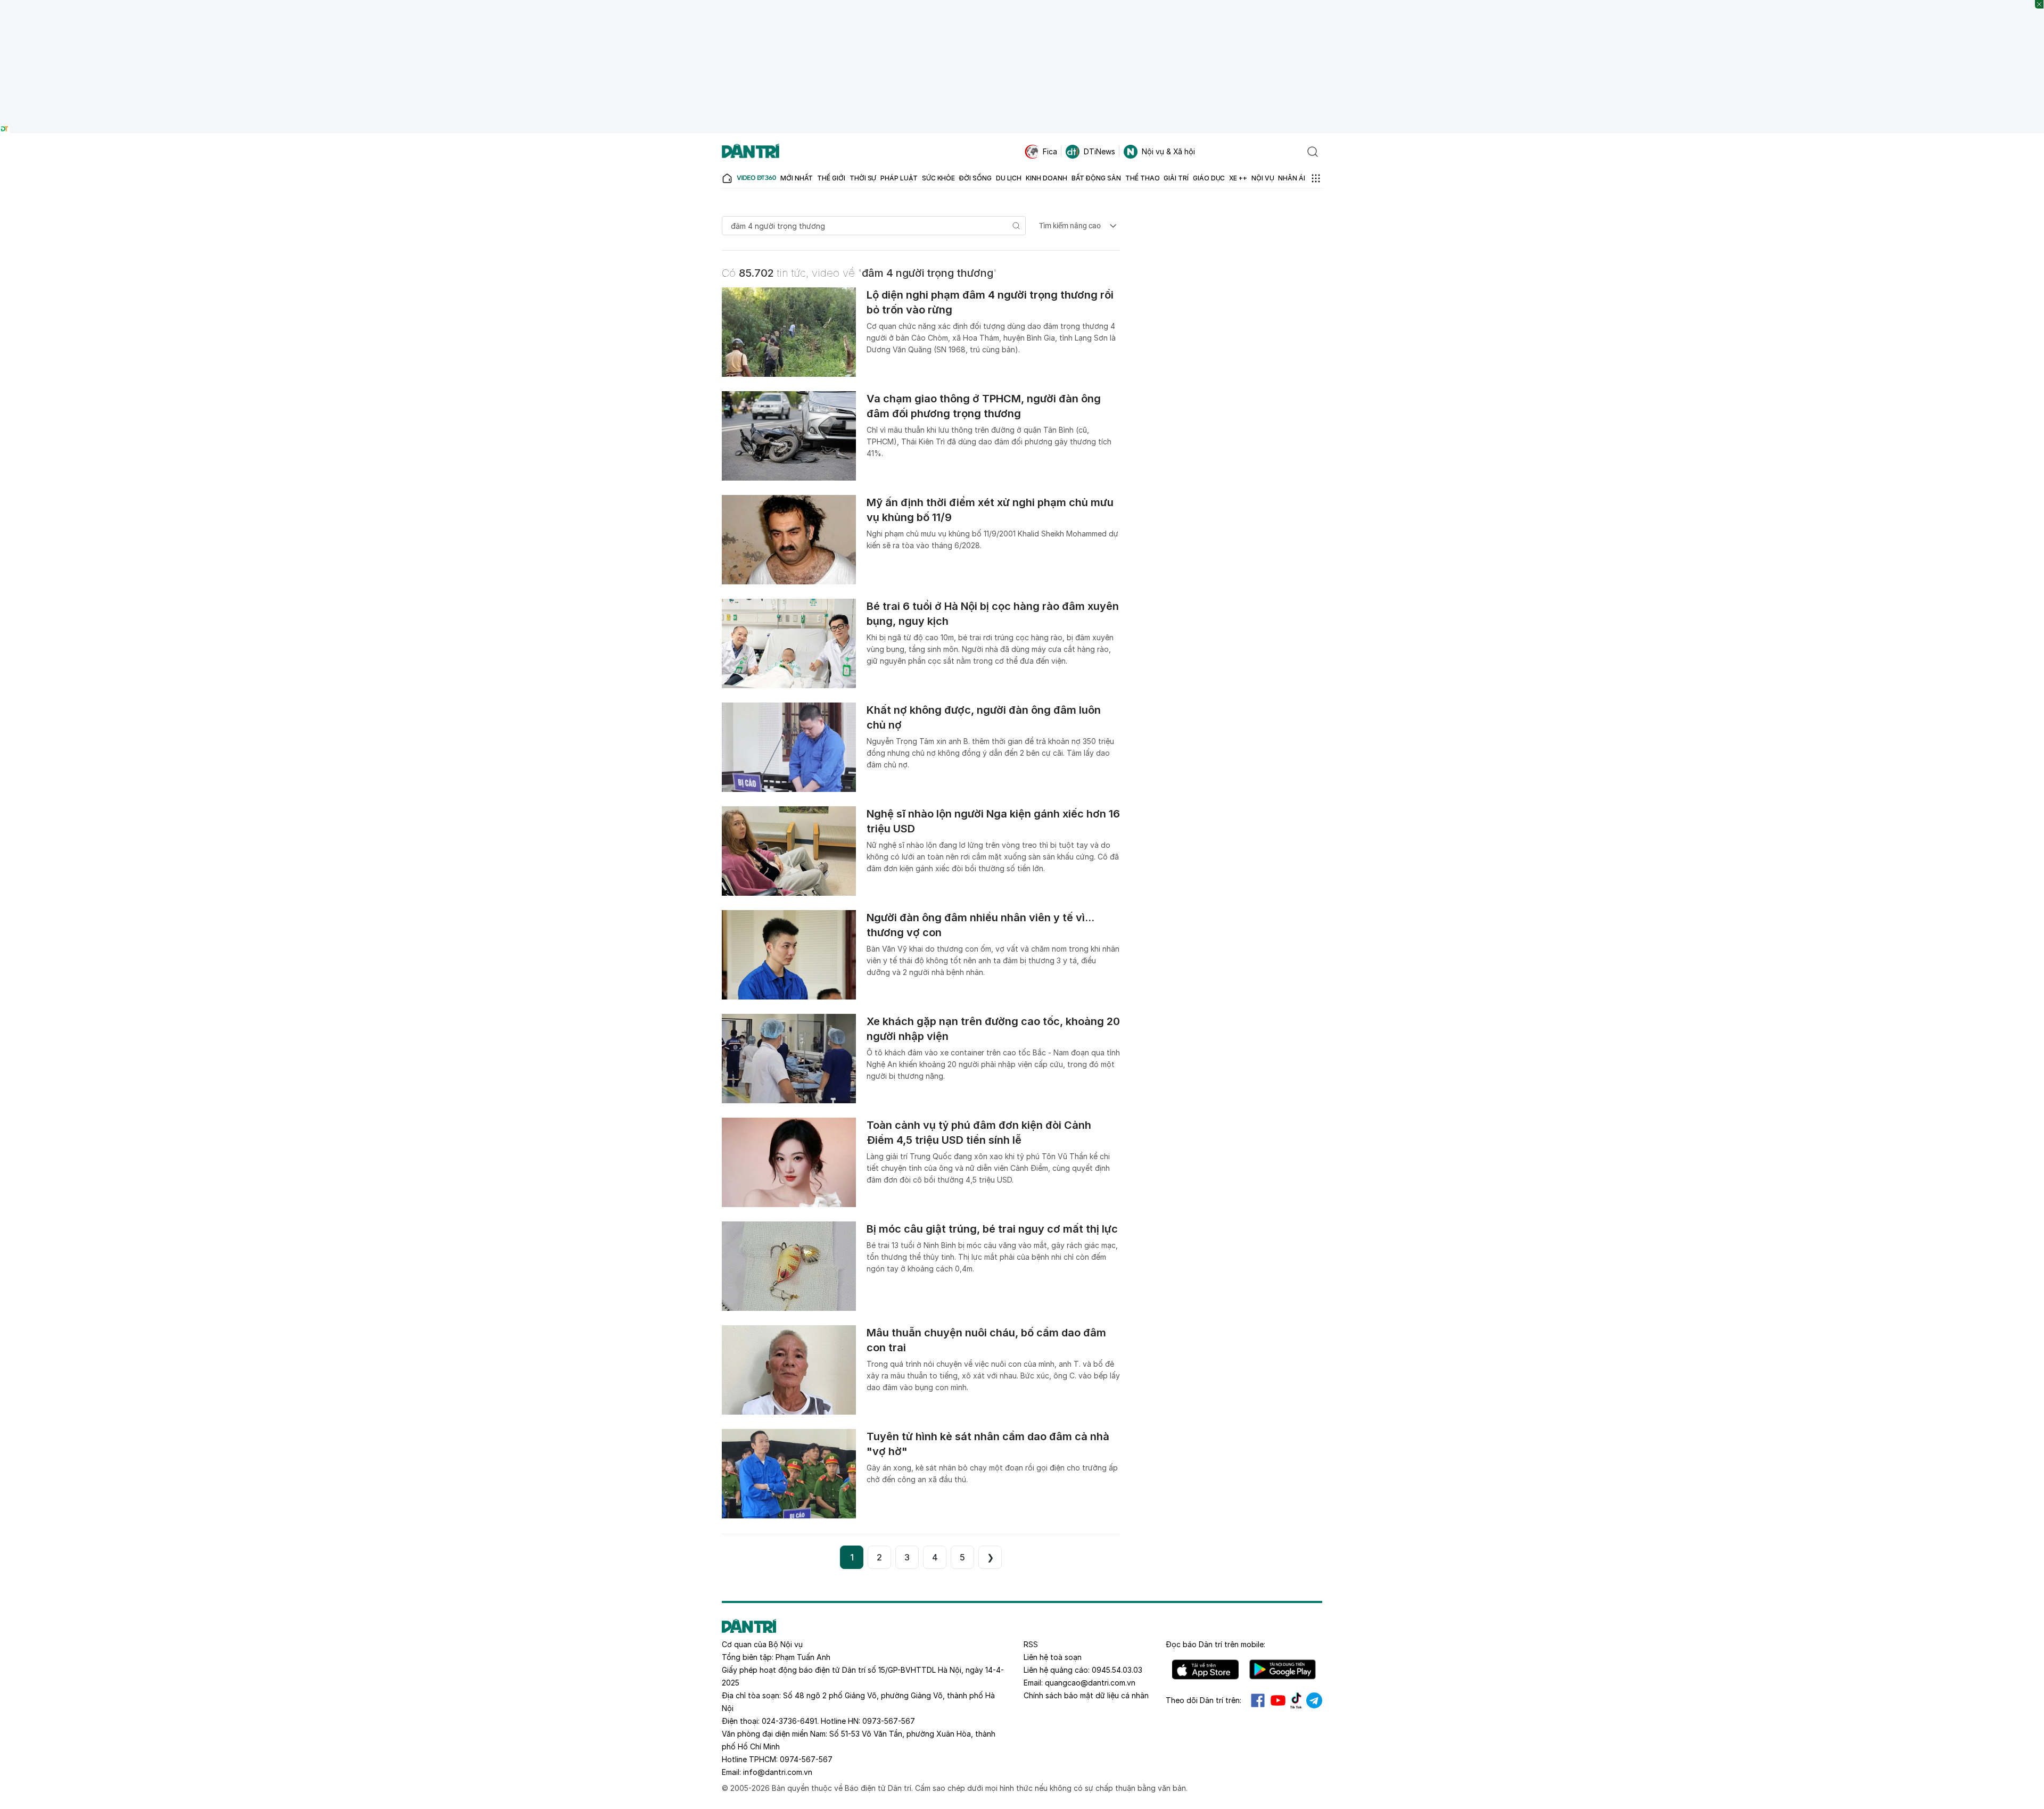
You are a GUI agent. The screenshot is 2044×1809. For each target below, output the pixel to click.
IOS (1205, 1670)
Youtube (1278, 1700)
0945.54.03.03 (1117, 1670)
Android (1283, 1670)
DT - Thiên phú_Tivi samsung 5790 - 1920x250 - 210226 (1022, 5)
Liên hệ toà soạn (1053, 1657)
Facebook (1258, 1700)
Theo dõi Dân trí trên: (1204, 1700)
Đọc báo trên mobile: (1215, 1644)
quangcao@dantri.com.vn (1090, 1683)
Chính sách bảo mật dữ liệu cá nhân (1086, 1695)
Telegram (1314, 1700)
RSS (1031, 1644)
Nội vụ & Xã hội (1168, 151)
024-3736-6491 (789, 1721)
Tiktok (1296, 1700)
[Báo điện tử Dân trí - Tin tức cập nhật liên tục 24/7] (751, 152)
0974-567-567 (806, 1759)
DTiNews (1099, 151)
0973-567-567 (889, 1721)
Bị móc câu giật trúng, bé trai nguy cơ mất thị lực (992, 1229)
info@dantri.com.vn (778, 1772)
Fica (1050, 151)
